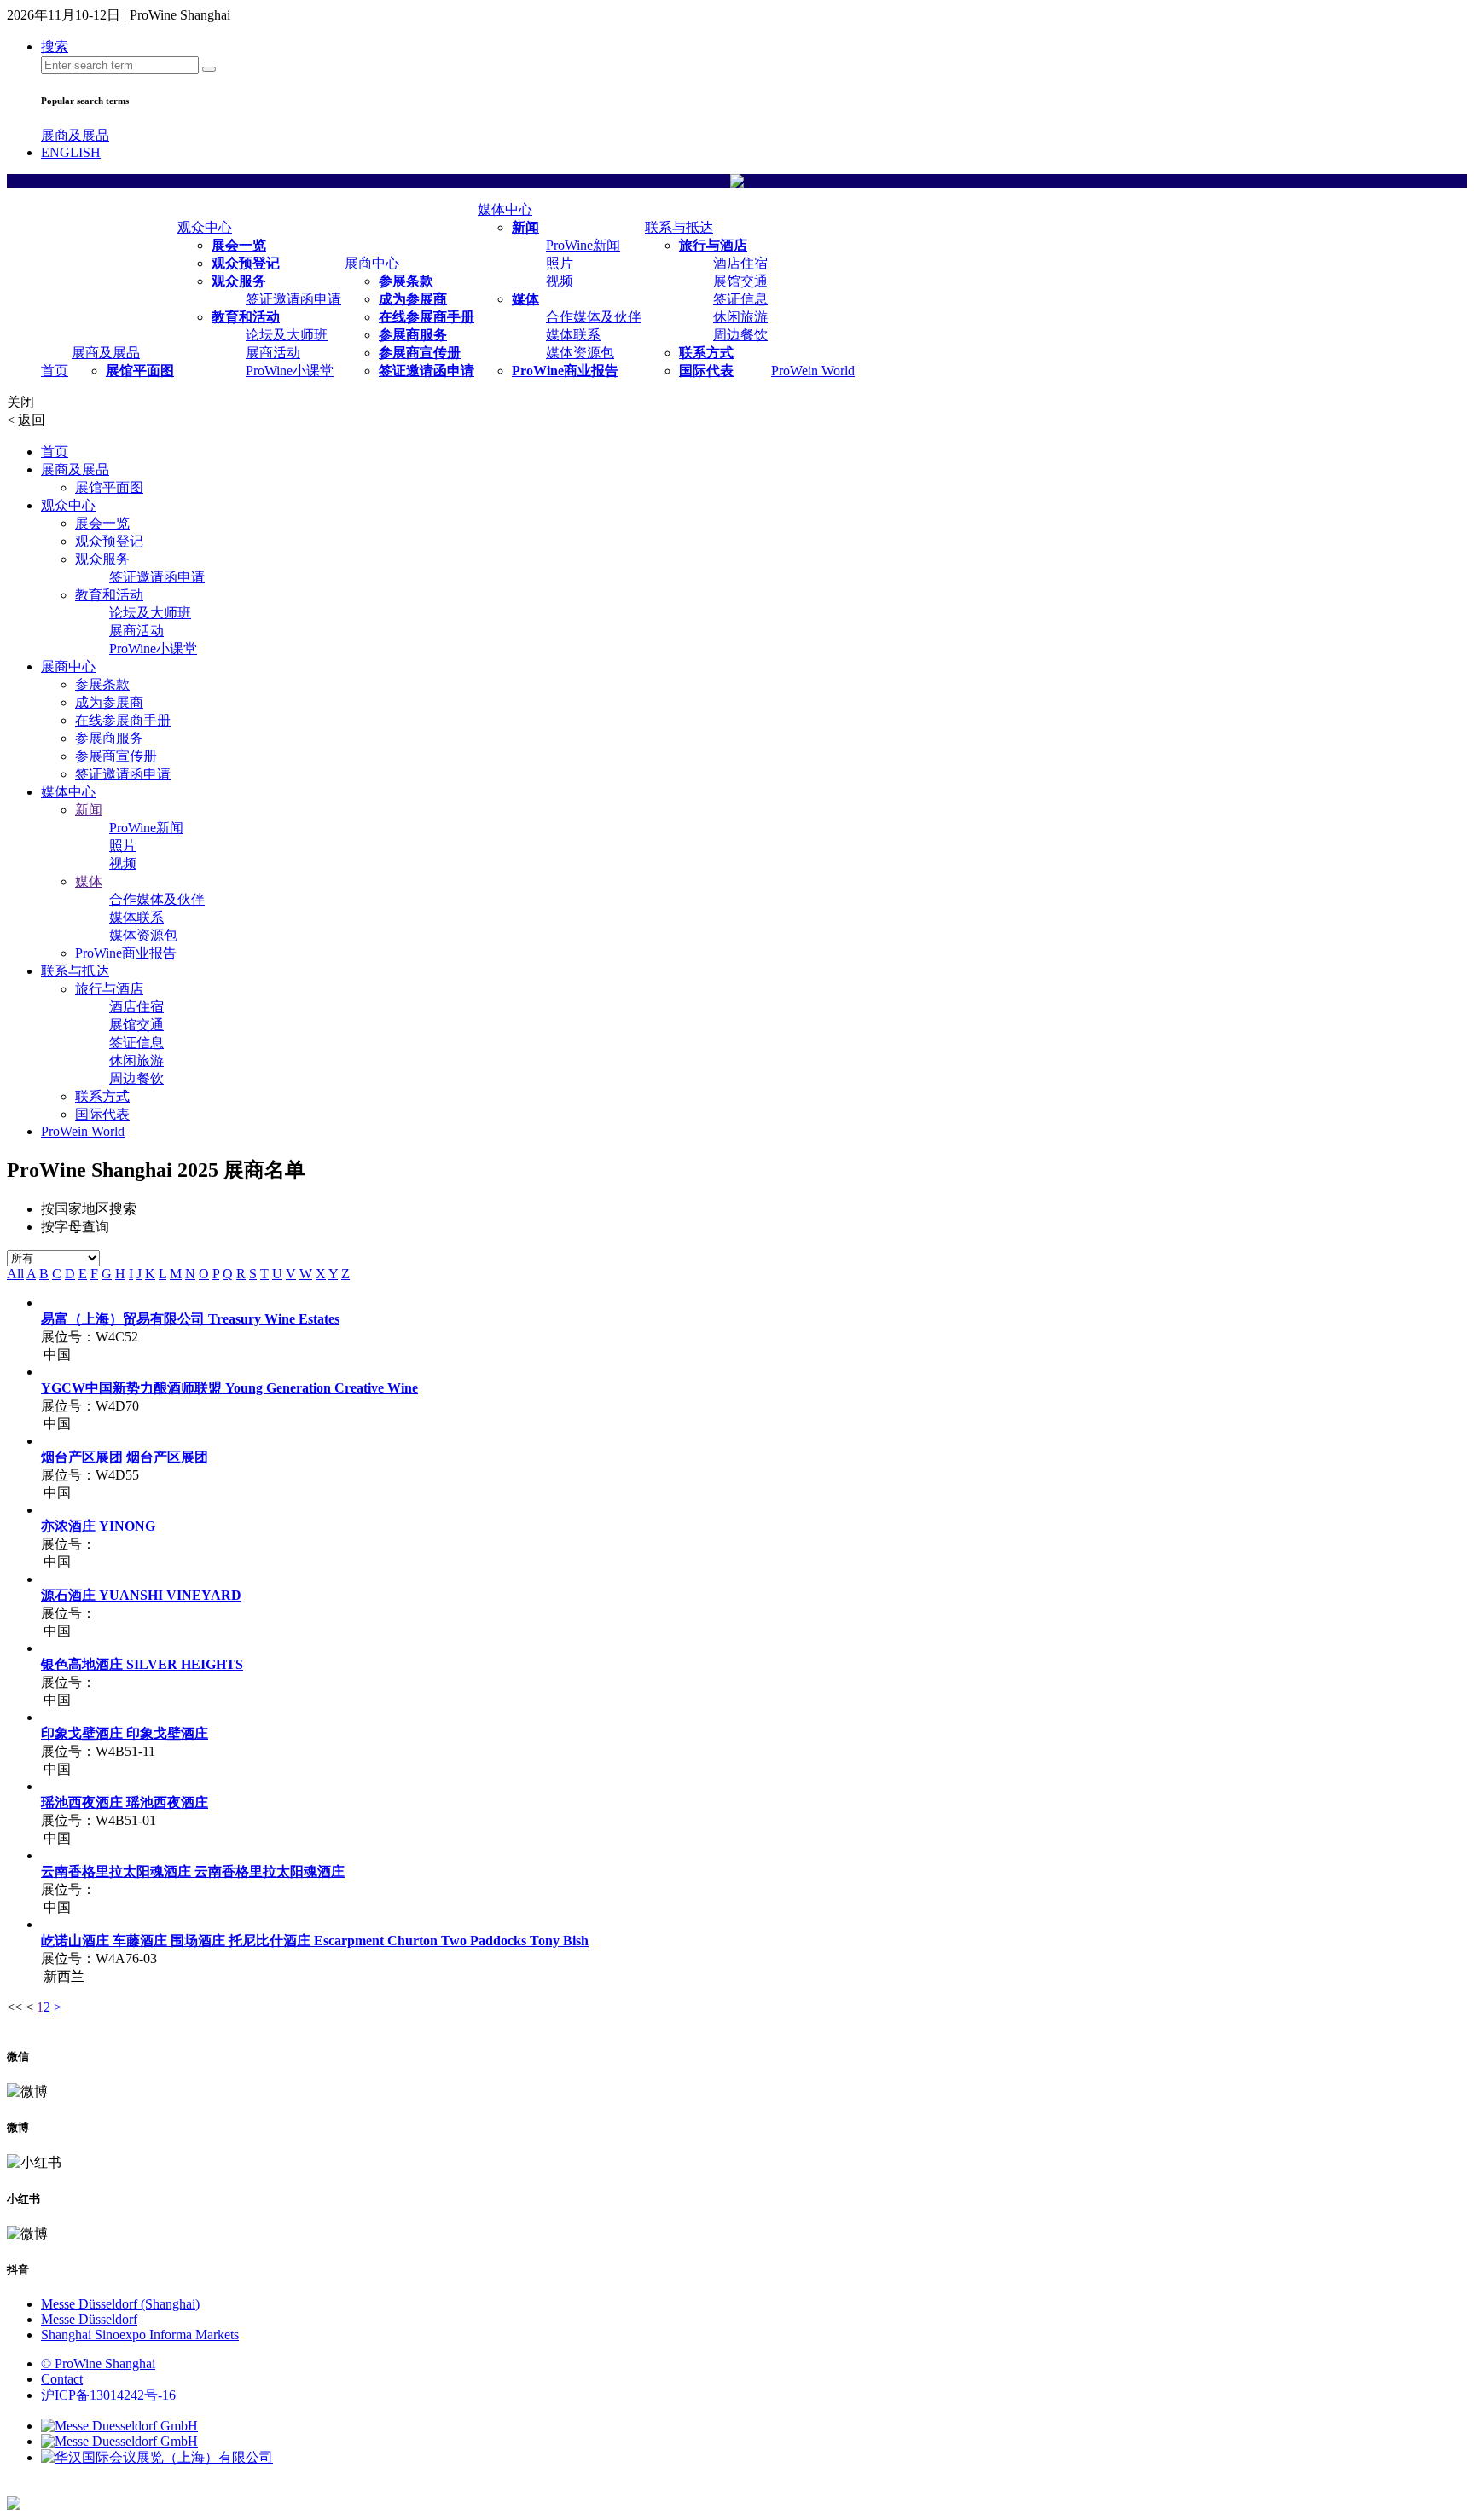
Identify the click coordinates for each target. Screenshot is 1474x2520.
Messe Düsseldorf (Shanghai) (120, 2304)
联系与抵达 (679, 227)
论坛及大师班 (287, 335)
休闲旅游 (740, 317)
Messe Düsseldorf (89, 2319)
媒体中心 (505, 209)
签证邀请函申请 (293, 299)
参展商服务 (413, 335)
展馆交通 (740, 281)
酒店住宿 (740, 263)
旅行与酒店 (713, 245)
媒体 (525, 299)
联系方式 (706, 353)
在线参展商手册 (427, 317)
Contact (62, 2379)
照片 (560, 263)
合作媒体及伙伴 (594, 317)
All (15, 1274)
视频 (560, 281)
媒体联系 (573, 335)
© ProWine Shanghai (98, 2364)
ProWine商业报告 (565, 371)
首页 (55, 371)
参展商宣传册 (420, 353)
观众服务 (239, 281)
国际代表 (706, 371)
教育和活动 (246, 317)
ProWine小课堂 (290, 371)
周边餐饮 (740, 335)
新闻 (525, 227)
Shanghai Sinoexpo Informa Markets (140, 2335)
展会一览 (239, 245)
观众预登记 (246, 263)
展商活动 (273, 353)
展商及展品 (75, 135)
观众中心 (205, 227)
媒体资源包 (580, 353)
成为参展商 (413, 299)
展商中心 (372, 263)
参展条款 (406, 281)
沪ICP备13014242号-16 (108, 2395)
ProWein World (813, 371)
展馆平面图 (140, 371)
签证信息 (740, 299)
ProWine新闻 (583, 245)
